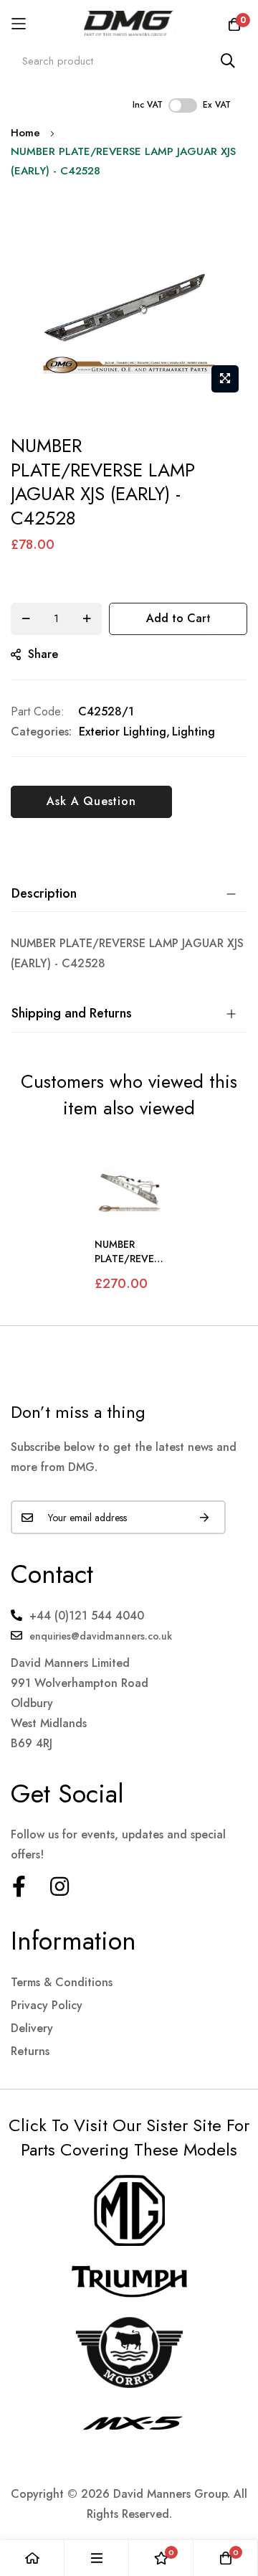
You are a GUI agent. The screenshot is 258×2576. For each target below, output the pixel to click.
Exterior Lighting (123, 732)
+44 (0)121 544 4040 (87, 1616)
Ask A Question (91, 801)
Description (44, 893)
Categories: (41, 732)
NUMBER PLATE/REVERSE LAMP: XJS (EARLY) (127, 1252)
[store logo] (129, 23)
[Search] (228, 61)
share (43, 654)
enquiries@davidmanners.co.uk (101, 1636)
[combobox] (129, 61)
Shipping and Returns (72, 1013)
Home (25, 133)
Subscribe (204, 1517)
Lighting (193, 732)
